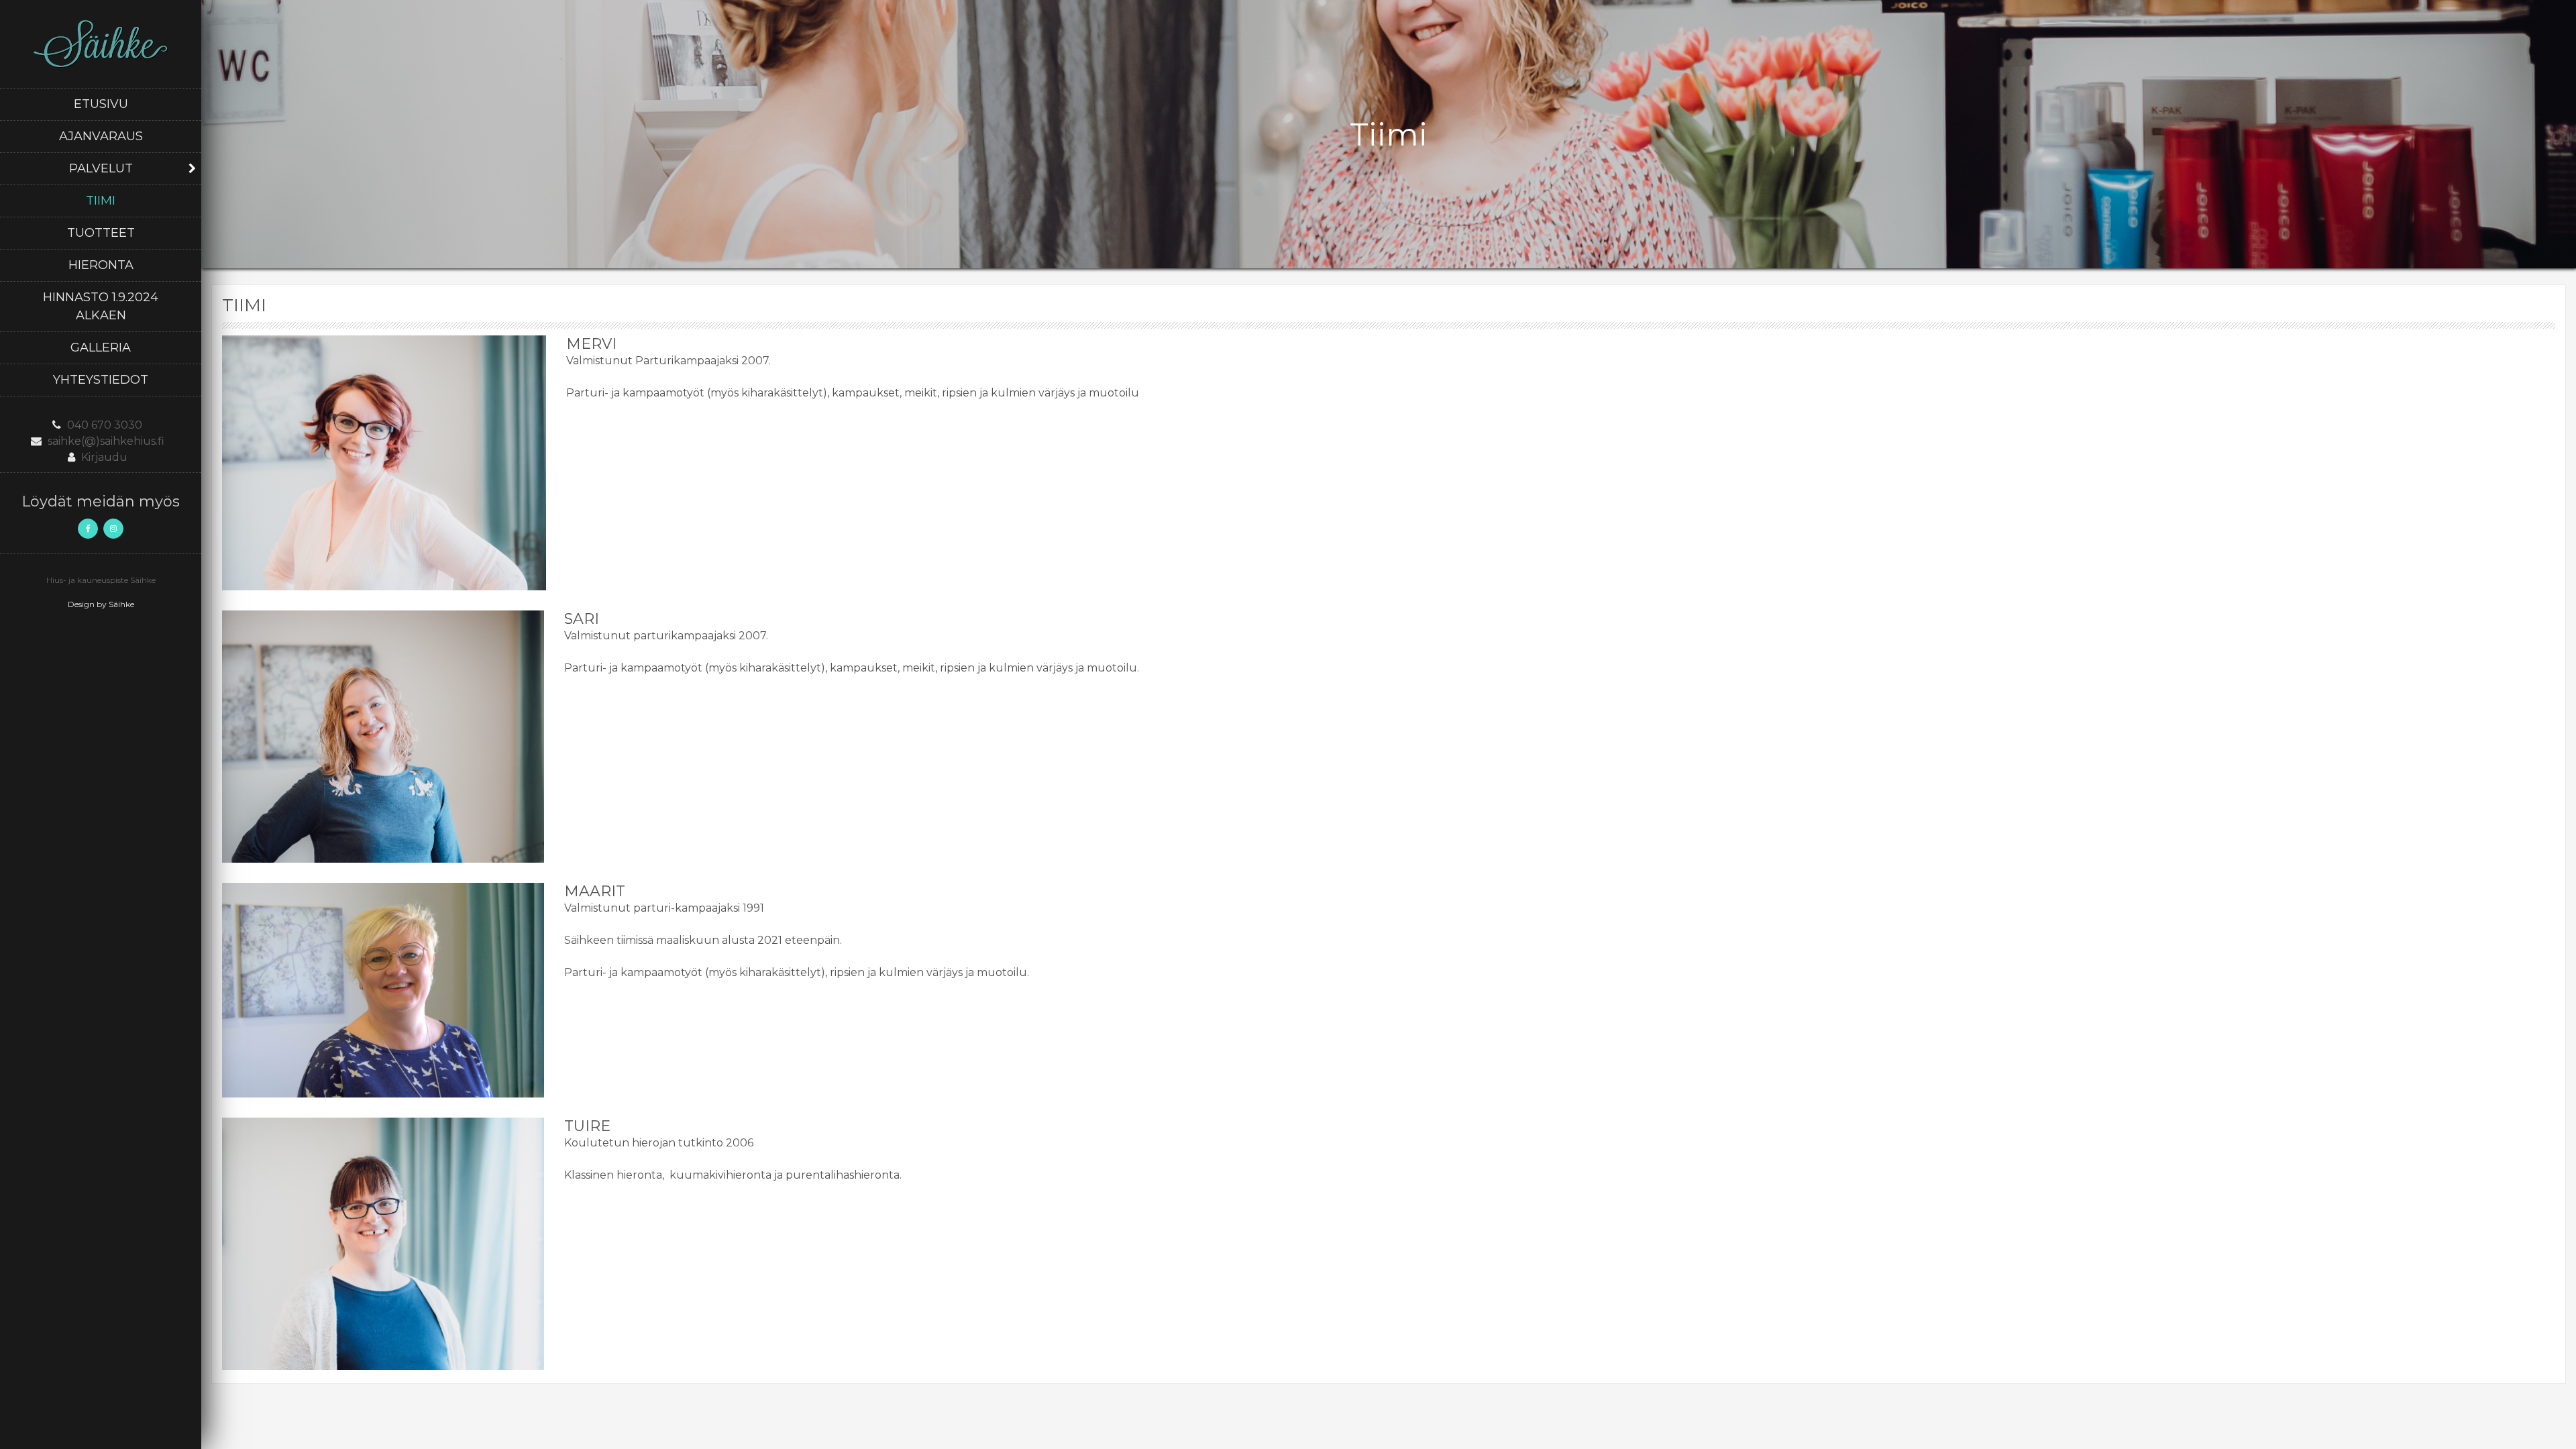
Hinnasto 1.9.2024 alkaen (101, 306)
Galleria (101, 347)
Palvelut (101, 168)
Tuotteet (101, 233)
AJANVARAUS (101, 136)
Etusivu (101, 104)
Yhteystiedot (101, 380)
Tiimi (101, 201)
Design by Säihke (101, 604)
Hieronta (101, 265)
